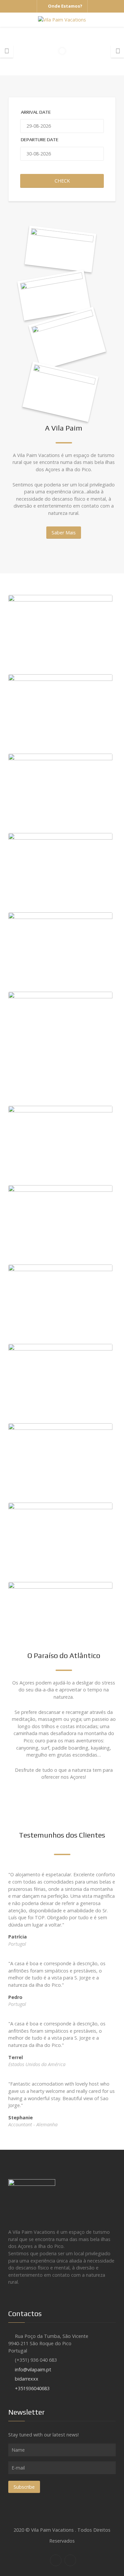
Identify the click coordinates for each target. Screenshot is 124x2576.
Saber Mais (64, 533)
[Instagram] (70, 2560)
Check (62, 181)
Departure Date (40, 140)
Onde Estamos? (65, 6)
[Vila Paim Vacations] (62, 20)
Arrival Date (36, 112)
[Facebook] (56, 2560)
